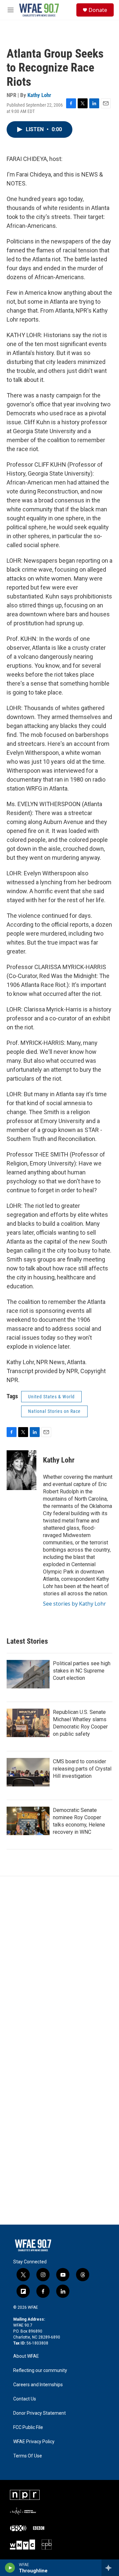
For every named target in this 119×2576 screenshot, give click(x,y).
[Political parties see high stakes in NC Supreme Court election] (28, 1674)
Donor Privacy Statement (40, 2413)
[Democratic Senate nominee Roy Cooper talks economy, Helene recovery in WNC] (28, 1821)
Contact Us (25, 2399)
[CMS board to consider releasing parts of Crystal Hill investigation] (28, 1772)
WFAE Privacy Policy (34, 2442)
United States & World (51, 1397)
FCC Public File (28, 2427)
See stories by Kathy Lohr (75, 1604)
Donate (98, 10)
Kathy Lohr (39, 95)
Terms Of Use (28, 2456)
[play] (10, 2568)
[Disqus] (59, 1966)
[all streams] (110, 2568)
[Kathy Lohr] (21, 1470)
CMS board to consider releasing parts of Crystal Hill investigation (82, 1769)
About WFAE (26, 2356)
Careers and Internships (38, 2385)
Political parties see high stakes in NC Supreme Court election (82, 1671)
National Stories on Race (54, 1411)
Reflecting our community (40, 2370)
